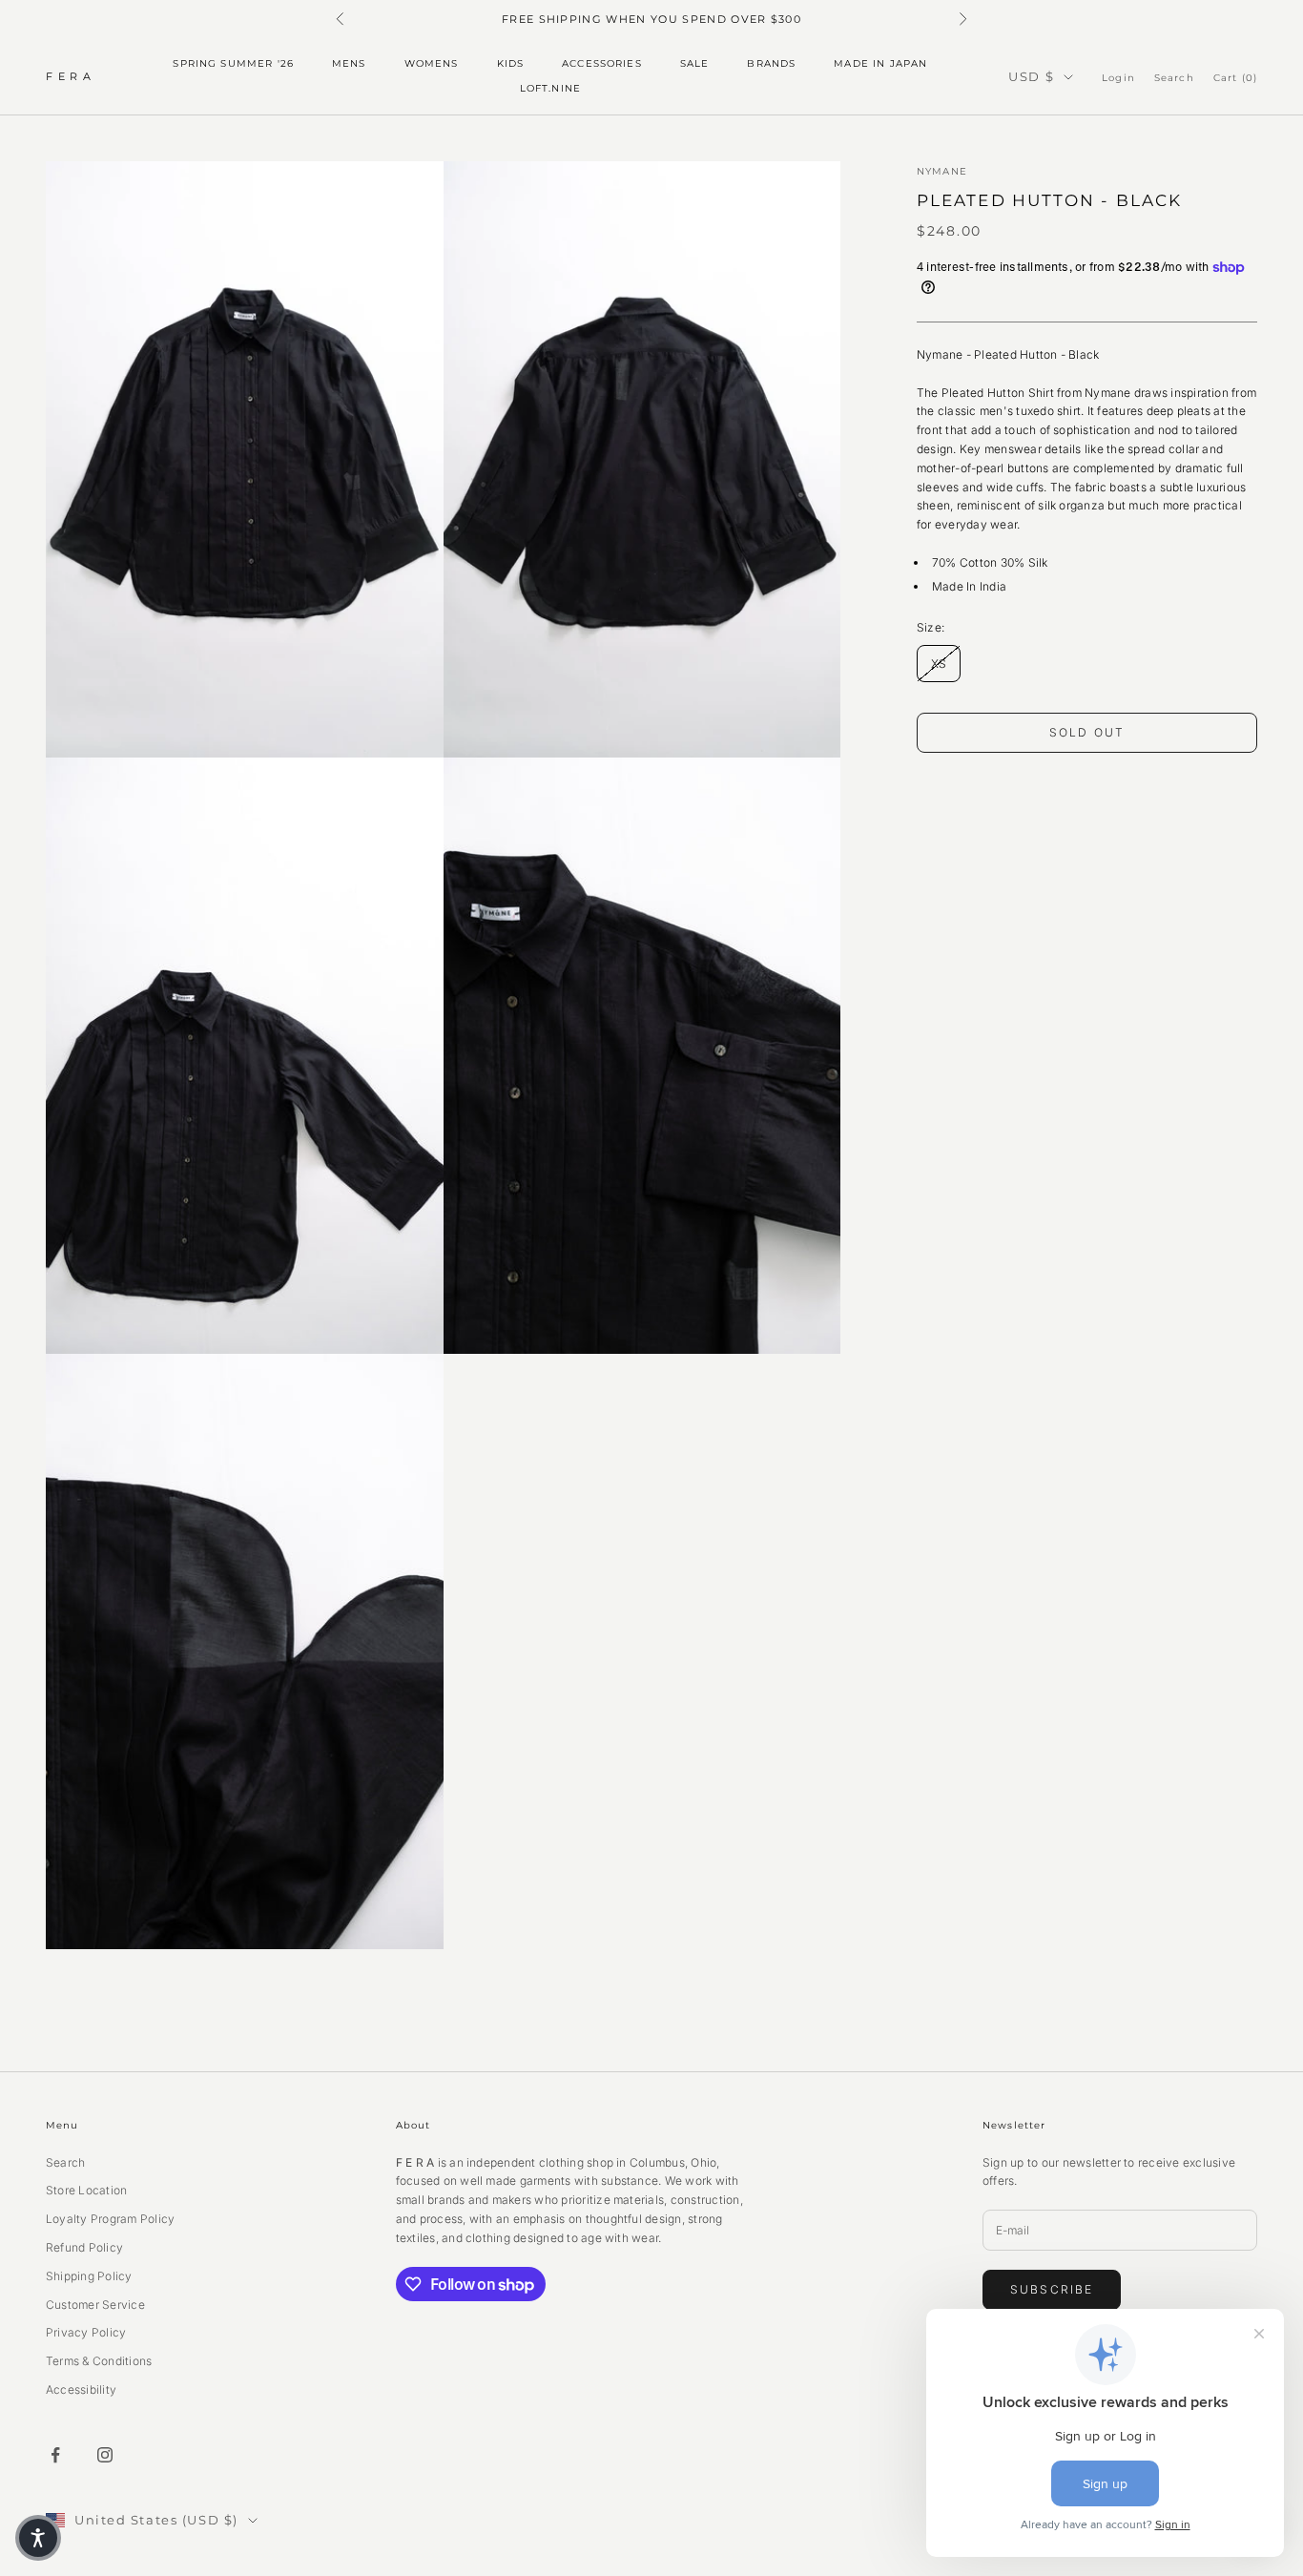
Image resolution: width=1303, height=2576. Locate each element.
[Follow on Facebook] (55, 2455)
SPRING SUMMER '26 (233, 63)
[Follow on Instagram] (105, 2455)
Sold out (1087, 732)
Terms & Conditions (99, 2361)
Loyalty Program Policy (110, 2219)
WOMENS (432, 63)
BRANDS (771, 63)
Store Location (86, 2190)
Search (65, 2162)
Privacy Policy (86, 2332)
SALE (695, 63)
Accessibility (81, 2389)
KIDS (511, 63)
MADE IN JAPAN (880, 63)
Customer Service (95, 2305)
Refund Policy (84, 2247)
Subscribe (1052, 2289)
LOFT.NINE (550, 89)
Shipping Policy (89, 2276)
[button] (38, 2538)
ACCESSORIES (602, 63)
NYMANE (942, 171)
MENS (349, 63)
